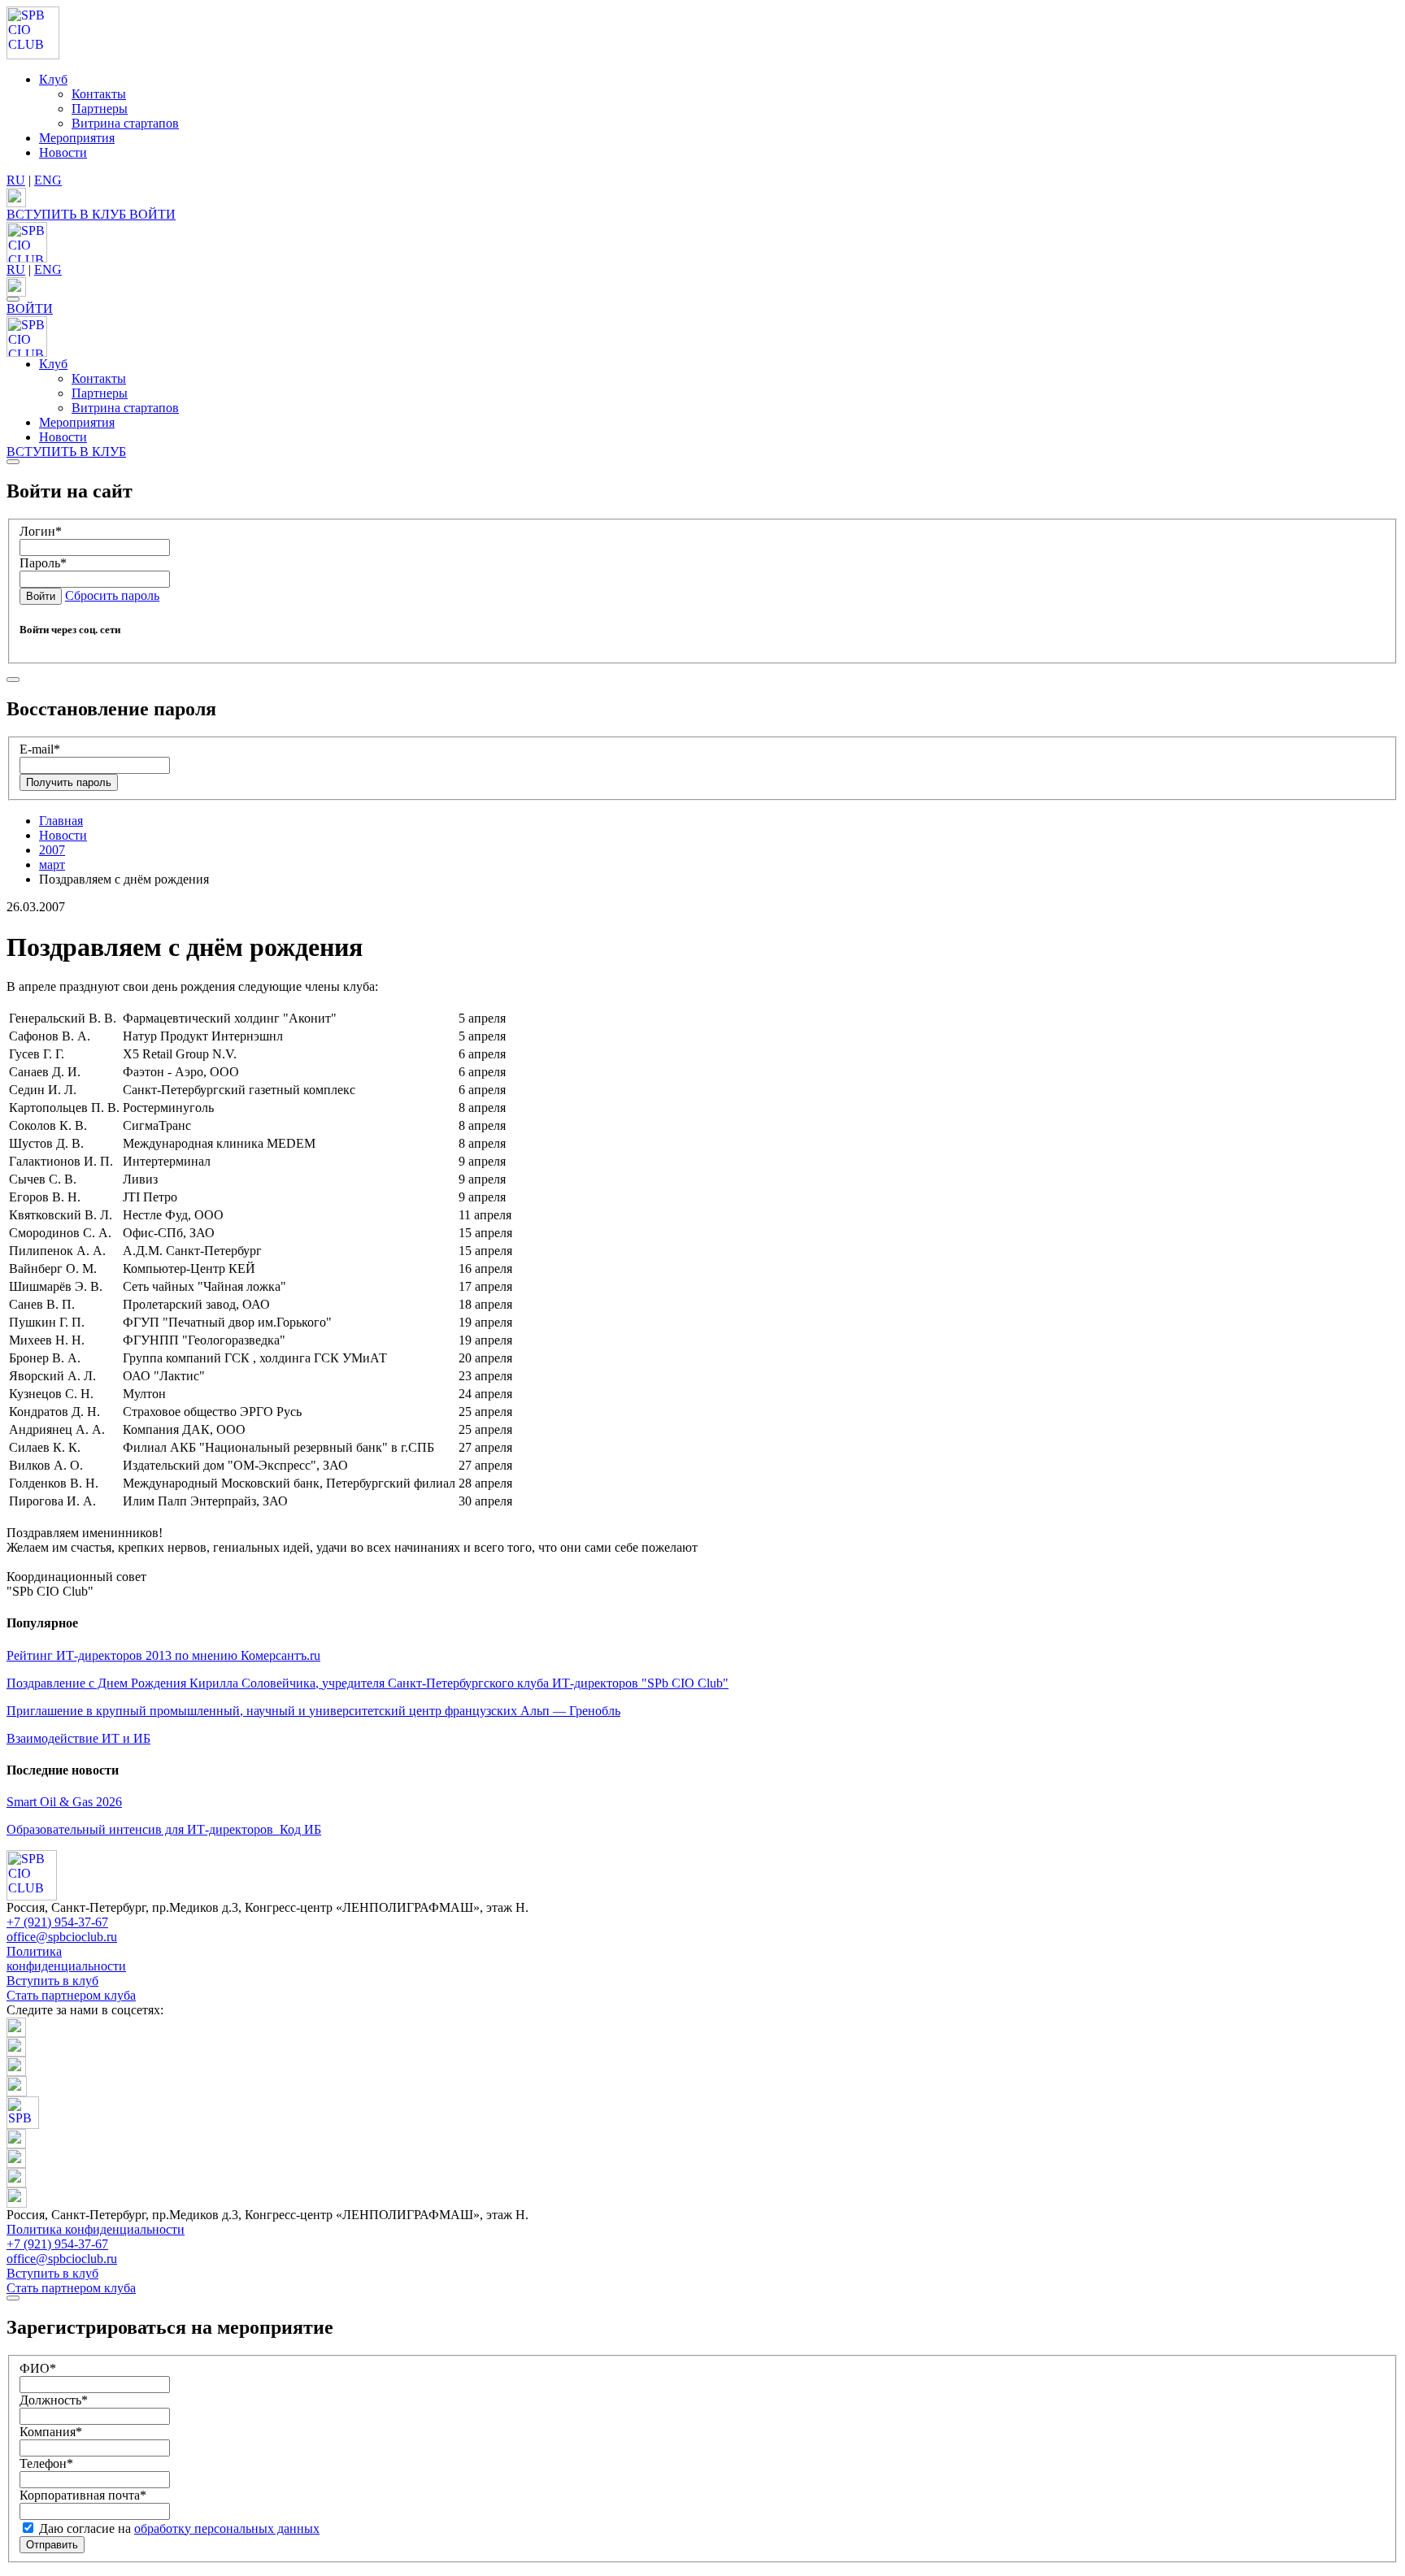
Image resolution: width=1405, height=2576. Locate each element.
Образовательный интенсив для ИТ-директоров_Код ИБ (164, 1829)
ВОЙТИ (152, 214)
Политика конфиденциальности (66, 1959)
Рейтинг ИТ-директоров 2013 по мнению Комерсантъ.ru (163, 1655)
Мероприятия (77, 138)
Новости (63, 152)
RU (16, 180)
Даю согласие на (178, 2528)
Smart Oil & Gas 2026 (64, 1802)
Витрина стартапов (125, 123)
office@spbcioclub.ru (62, 1937)
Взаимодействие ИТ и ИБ (78, 1738)
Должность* (54, 2400)
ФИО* (38, 2368)
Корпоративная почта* (83, 2495)
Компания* (51, 2432)
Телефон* (46, 2463)
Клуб (53, 79)
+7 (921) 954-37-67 (57, 1922)
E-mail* (40, 749)
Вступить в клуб (52, 1981)
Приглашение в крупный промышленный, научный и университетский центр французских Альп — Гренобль (313, 1711)
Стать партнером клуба (71, 1995)
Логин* (41, 531)
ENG (48, 180)
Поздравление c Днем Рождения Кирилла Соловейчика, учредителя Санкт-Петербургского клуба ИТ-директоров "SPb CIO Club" (368, 1683)
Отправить (52, 2545)
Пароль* (43, 563)
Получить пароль (69, 782)
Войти (41, 596)
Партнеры (100, 109)
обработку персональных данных (227, 2528)
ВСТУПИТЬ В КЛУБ (68, 214)
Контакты (99, 94)
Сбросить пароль (112, 595)
